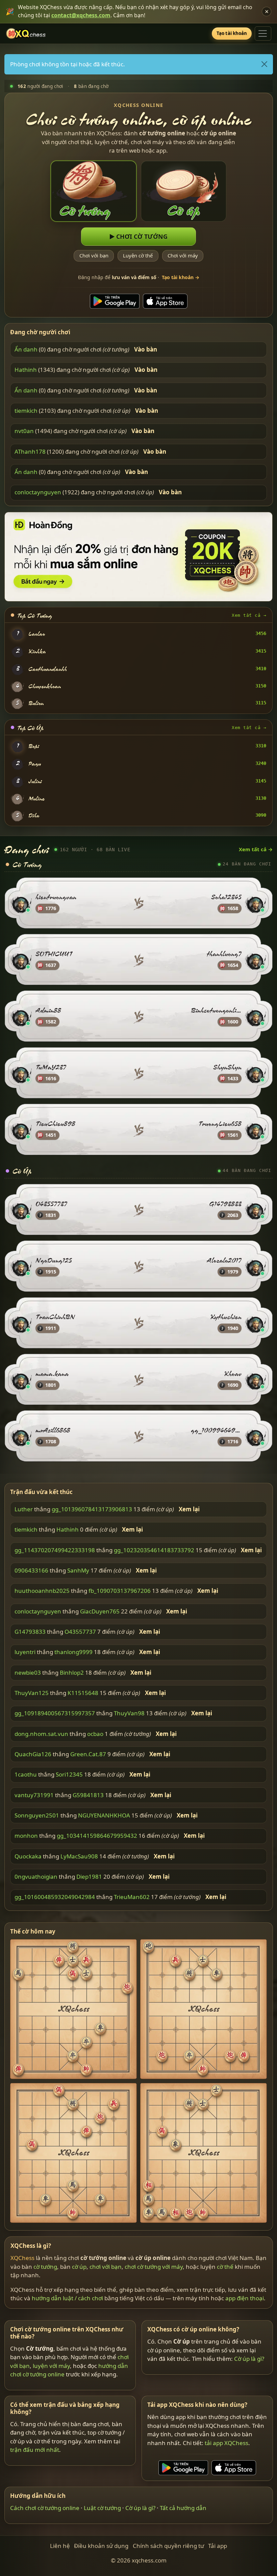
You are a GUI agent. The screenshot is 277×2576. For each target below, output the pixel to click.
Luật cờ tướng (102, 2508)
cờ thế (225, 2267)
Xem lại (189, 1509)
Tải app (218, 2546)
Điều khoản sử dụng (101, 2546)
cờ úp (79, 2267)
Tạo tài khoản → (181, 277)
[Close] (264, 64)
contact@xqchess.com (81, 15)
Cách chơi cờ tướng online (45, 2508)
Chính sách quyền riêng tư (168, 2546)
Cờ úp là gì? (249, 2359)
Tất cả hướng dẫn (183, 2508)
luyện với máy (51, 2365)
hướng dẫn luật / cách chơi (67, 2298)
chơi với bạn (106, 2267)
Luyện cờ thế (138, 256)
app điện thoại (245, 2298)
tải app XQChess (226, 2443)
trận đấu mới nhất (35, 2450)
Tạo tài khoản (232, 33)
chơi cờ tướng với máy (154, 2267)
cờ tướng (45, 2267)
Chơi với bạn (94, 256)
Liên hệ (60, 2546)
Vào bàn (146, 349)
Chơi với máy (183, 256)
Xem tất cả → (249, 615)
